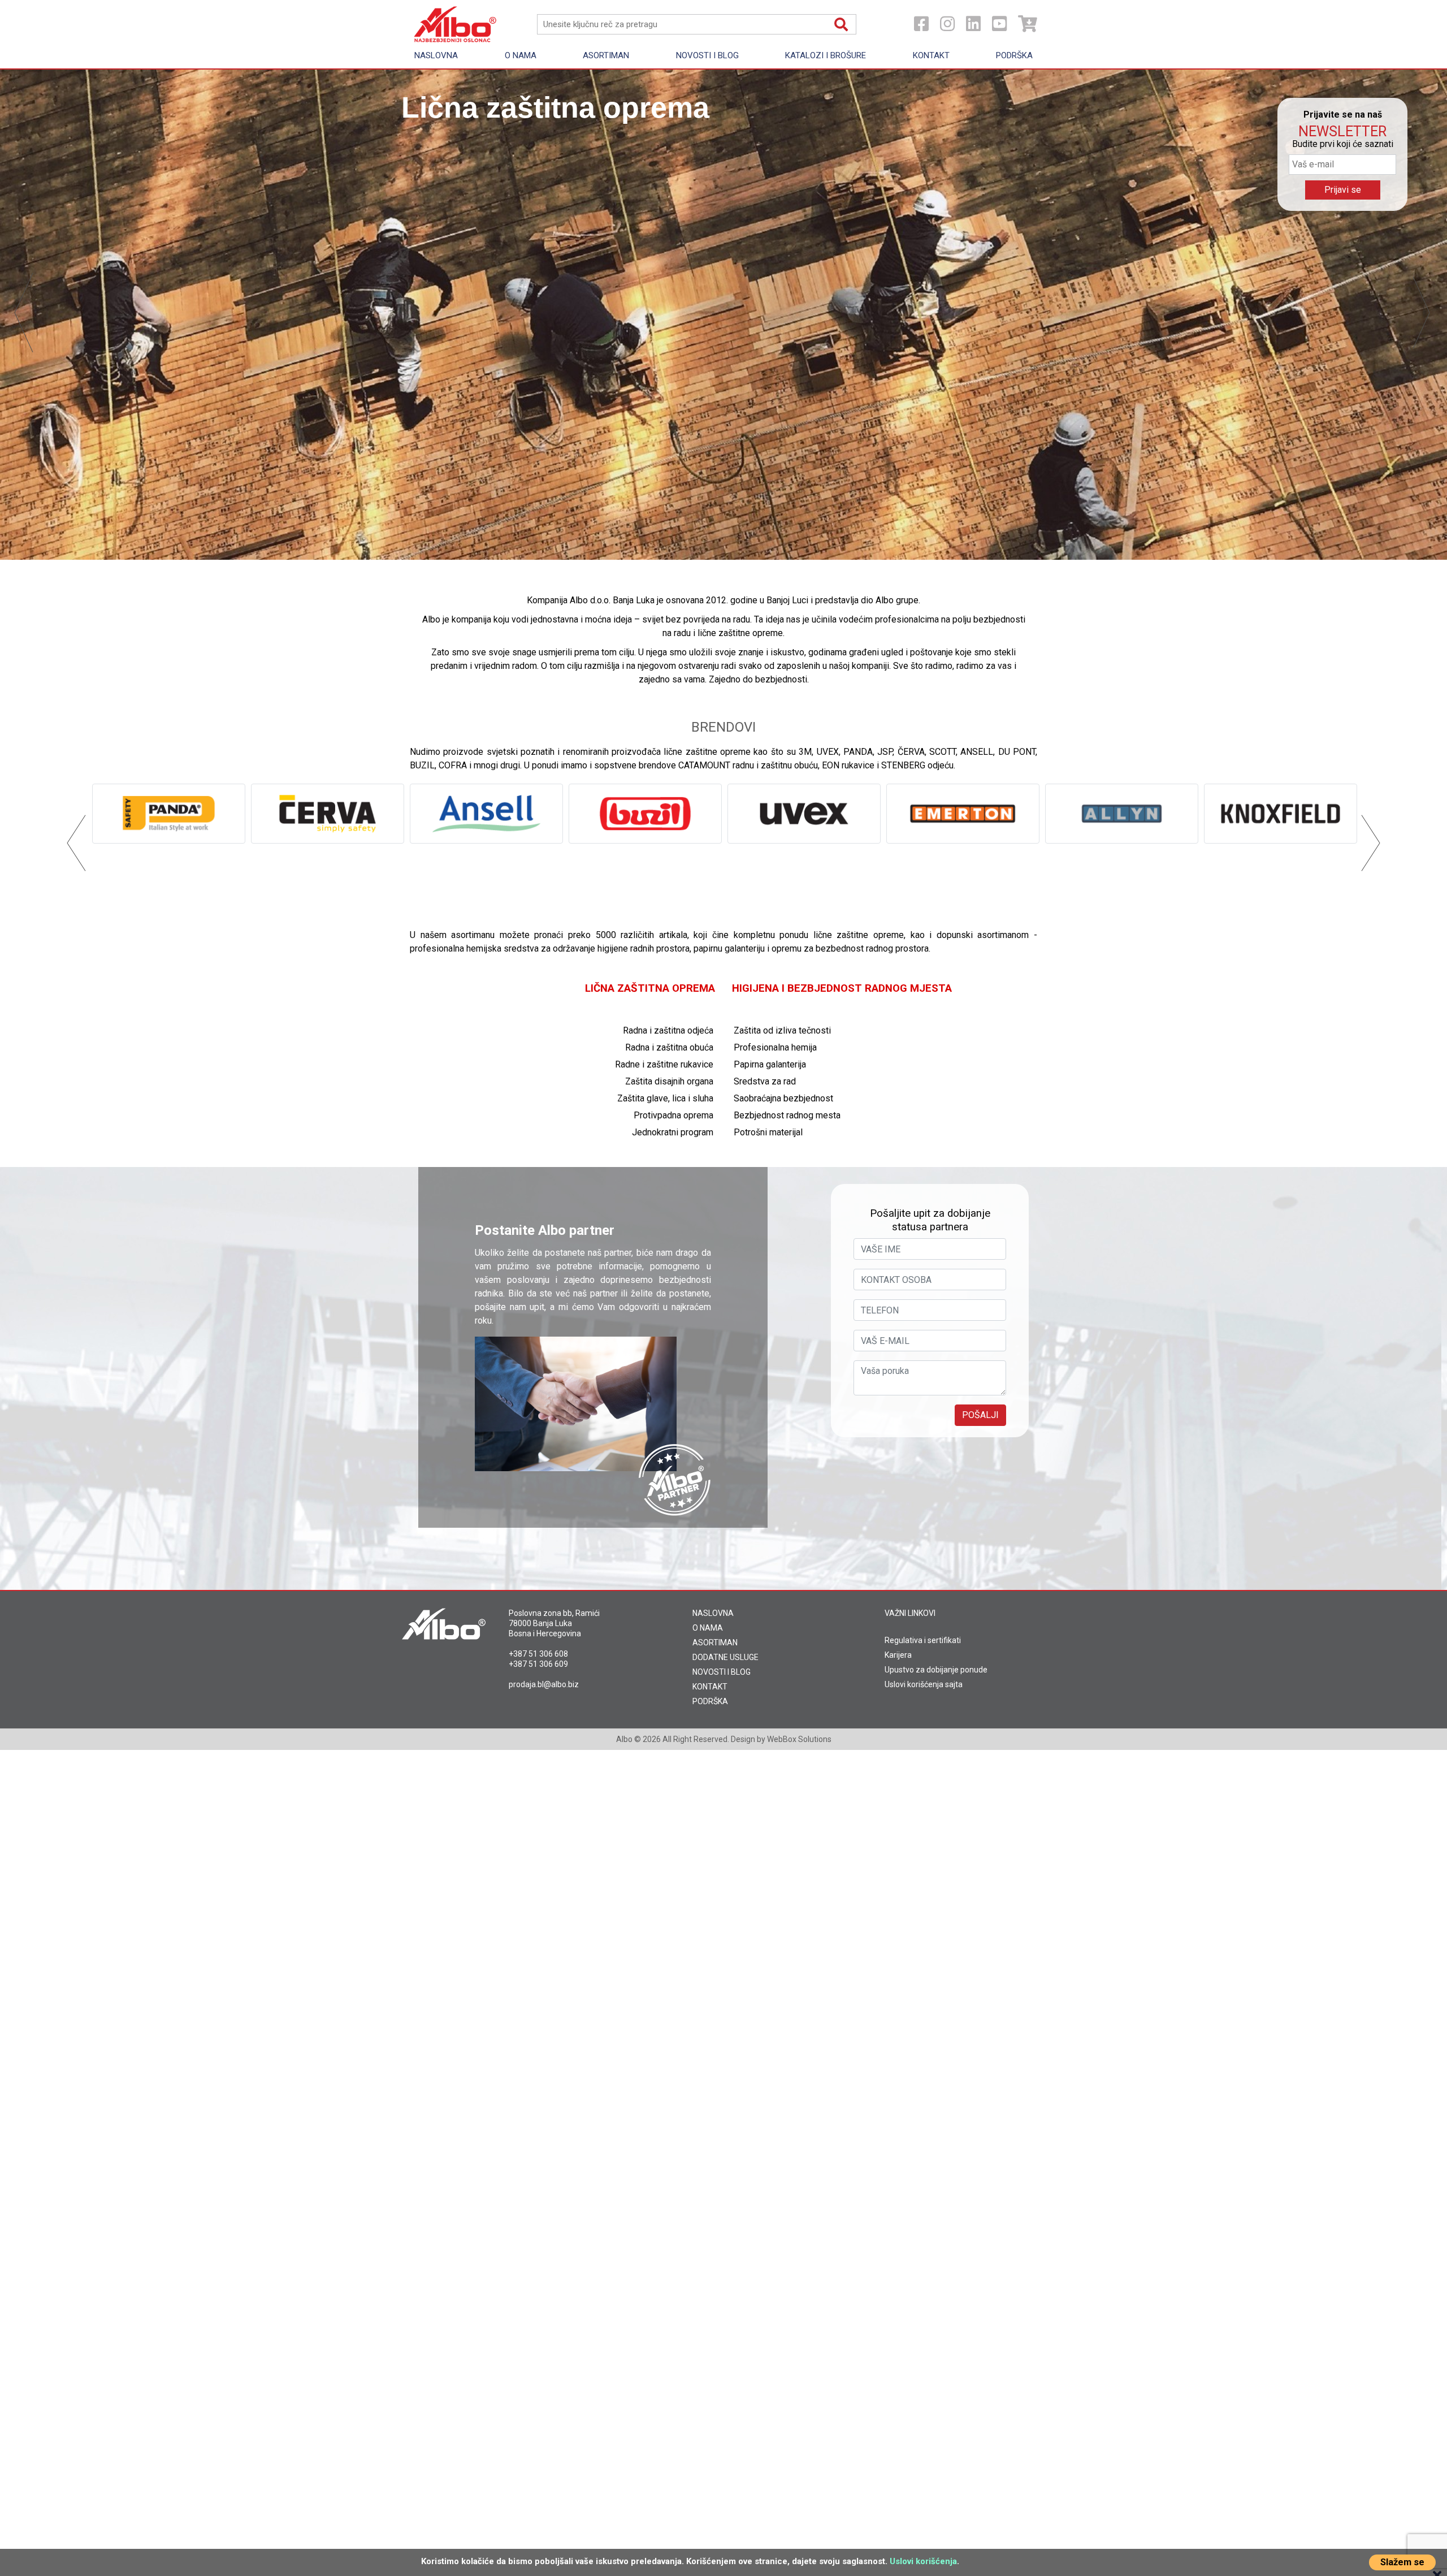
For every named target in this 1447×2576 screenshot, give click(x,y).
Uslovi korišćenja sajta (924, 1684)
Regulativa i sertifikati (923, 1640)
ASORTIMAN (715, 1643)
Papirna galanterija (770, 1064)
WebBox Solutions (799, 1739)
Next (1423, 315)
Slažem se (1402, 2562)
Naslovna (436, 55)
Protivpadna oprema (673, 1115)
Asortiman (606, 55)
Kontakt (931, 55)
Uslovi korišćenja (923, 2561)
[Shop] (1028, 24)
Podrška (1014, 55)
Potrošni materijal (768, 1132)
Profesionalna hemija (775, 1047)
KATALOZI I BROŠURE (826, 55)
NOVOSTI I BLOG (722, 1672)
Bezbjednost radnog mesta (787, 1115)
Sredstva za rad (765, 1081)
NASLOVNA (713, 1613)
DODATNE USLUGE (725, 1657)
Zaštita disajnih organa (669, 1081)
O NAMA (708, 1628)
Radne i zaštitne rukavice (664, 1064)
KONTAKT (710, 1687)
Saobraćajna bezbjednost (783, 1098)
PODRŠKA (710, 1701)
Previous (24, 315)
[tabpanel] (723, 315)
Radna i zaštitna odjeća (668, 1030)
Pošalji (980, 1415)
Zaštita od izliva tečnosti (782, 1030)
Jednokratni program (673, 1132)
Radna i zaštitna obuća (669, 1047)
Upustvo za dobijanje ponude (936, 1670)
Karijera (898, 1655)
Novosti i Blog (707, 55)
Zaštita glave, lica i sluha (665, 1098)
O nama (521, 55)
